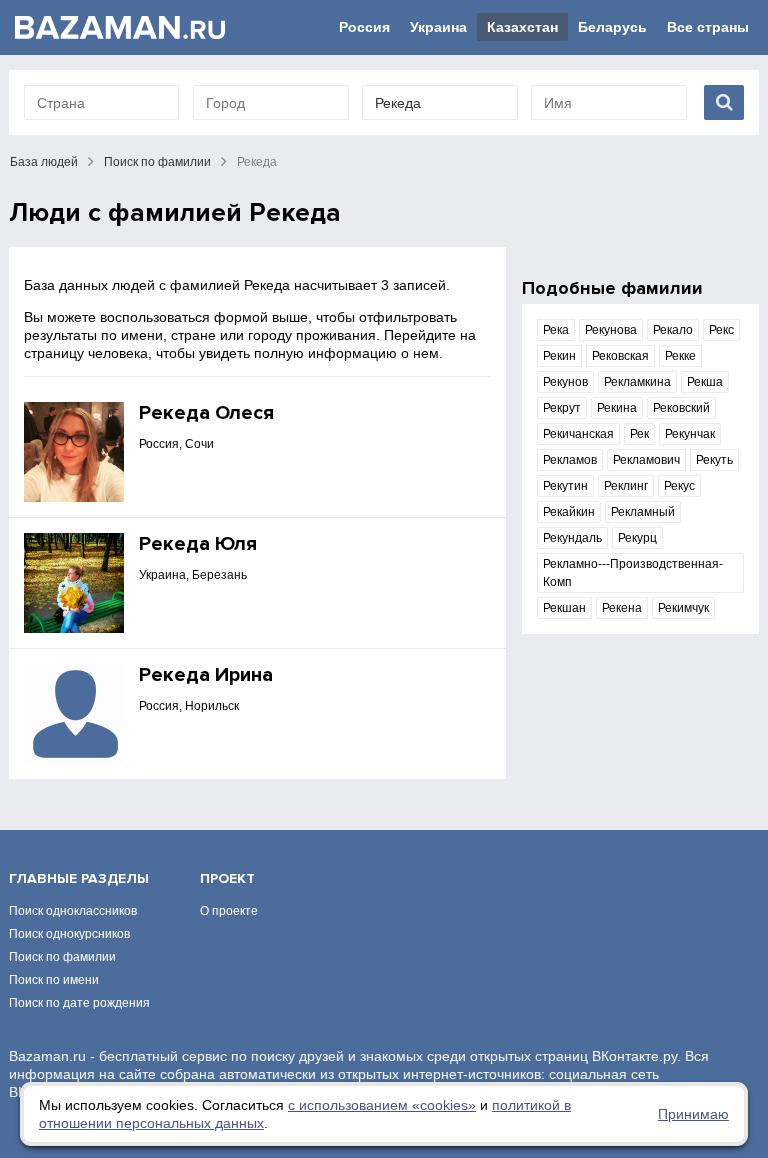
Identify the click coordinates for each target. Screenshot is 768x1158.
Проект (227, 878)
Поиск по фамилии (157, 162)
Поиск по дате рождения (79, 1003)
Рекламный (643, 512)
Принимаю (693, 1114)
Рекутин (565, 486)
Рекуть (714, 460)
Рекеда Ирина (206, 675)
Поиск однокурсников (69, 934)
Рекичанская (578, 434)
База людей (44, 162)
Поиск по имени (54, 980)
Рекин (559, 356)
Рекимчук (683, 608)
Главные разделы (79, 878)
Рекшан (564, 608)
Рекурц (637, 538)
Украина (438, 27)
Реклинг (626, 486)
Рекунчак (690, 434)
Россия (364, 27)
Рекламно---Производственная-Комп (633, 573)
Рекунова (611, 330)
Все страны (708, 27)
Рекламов (570, 460)
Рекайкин (569, 512)
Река (556, 330)
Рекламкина (637, 382)
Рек (639, 434)
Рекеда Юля (198, 544)
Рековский (681, 408)
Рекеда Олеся (206, 413)
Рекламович (646, 460)
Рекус (679, 486)
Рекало (673, 330)
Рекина (617, 408)
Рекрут (562, 408)
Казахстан (522, 27)
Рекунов (565, 382)
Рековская (620, 356)
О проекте (229, 911)
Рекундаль (572, 538)
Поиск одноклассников (73, 911)
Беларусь (612, 27)
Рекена (622, 608)
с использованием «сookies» (382, 1105)
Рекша (705, 382)
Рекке (680, 356)
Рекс (721, 330)
